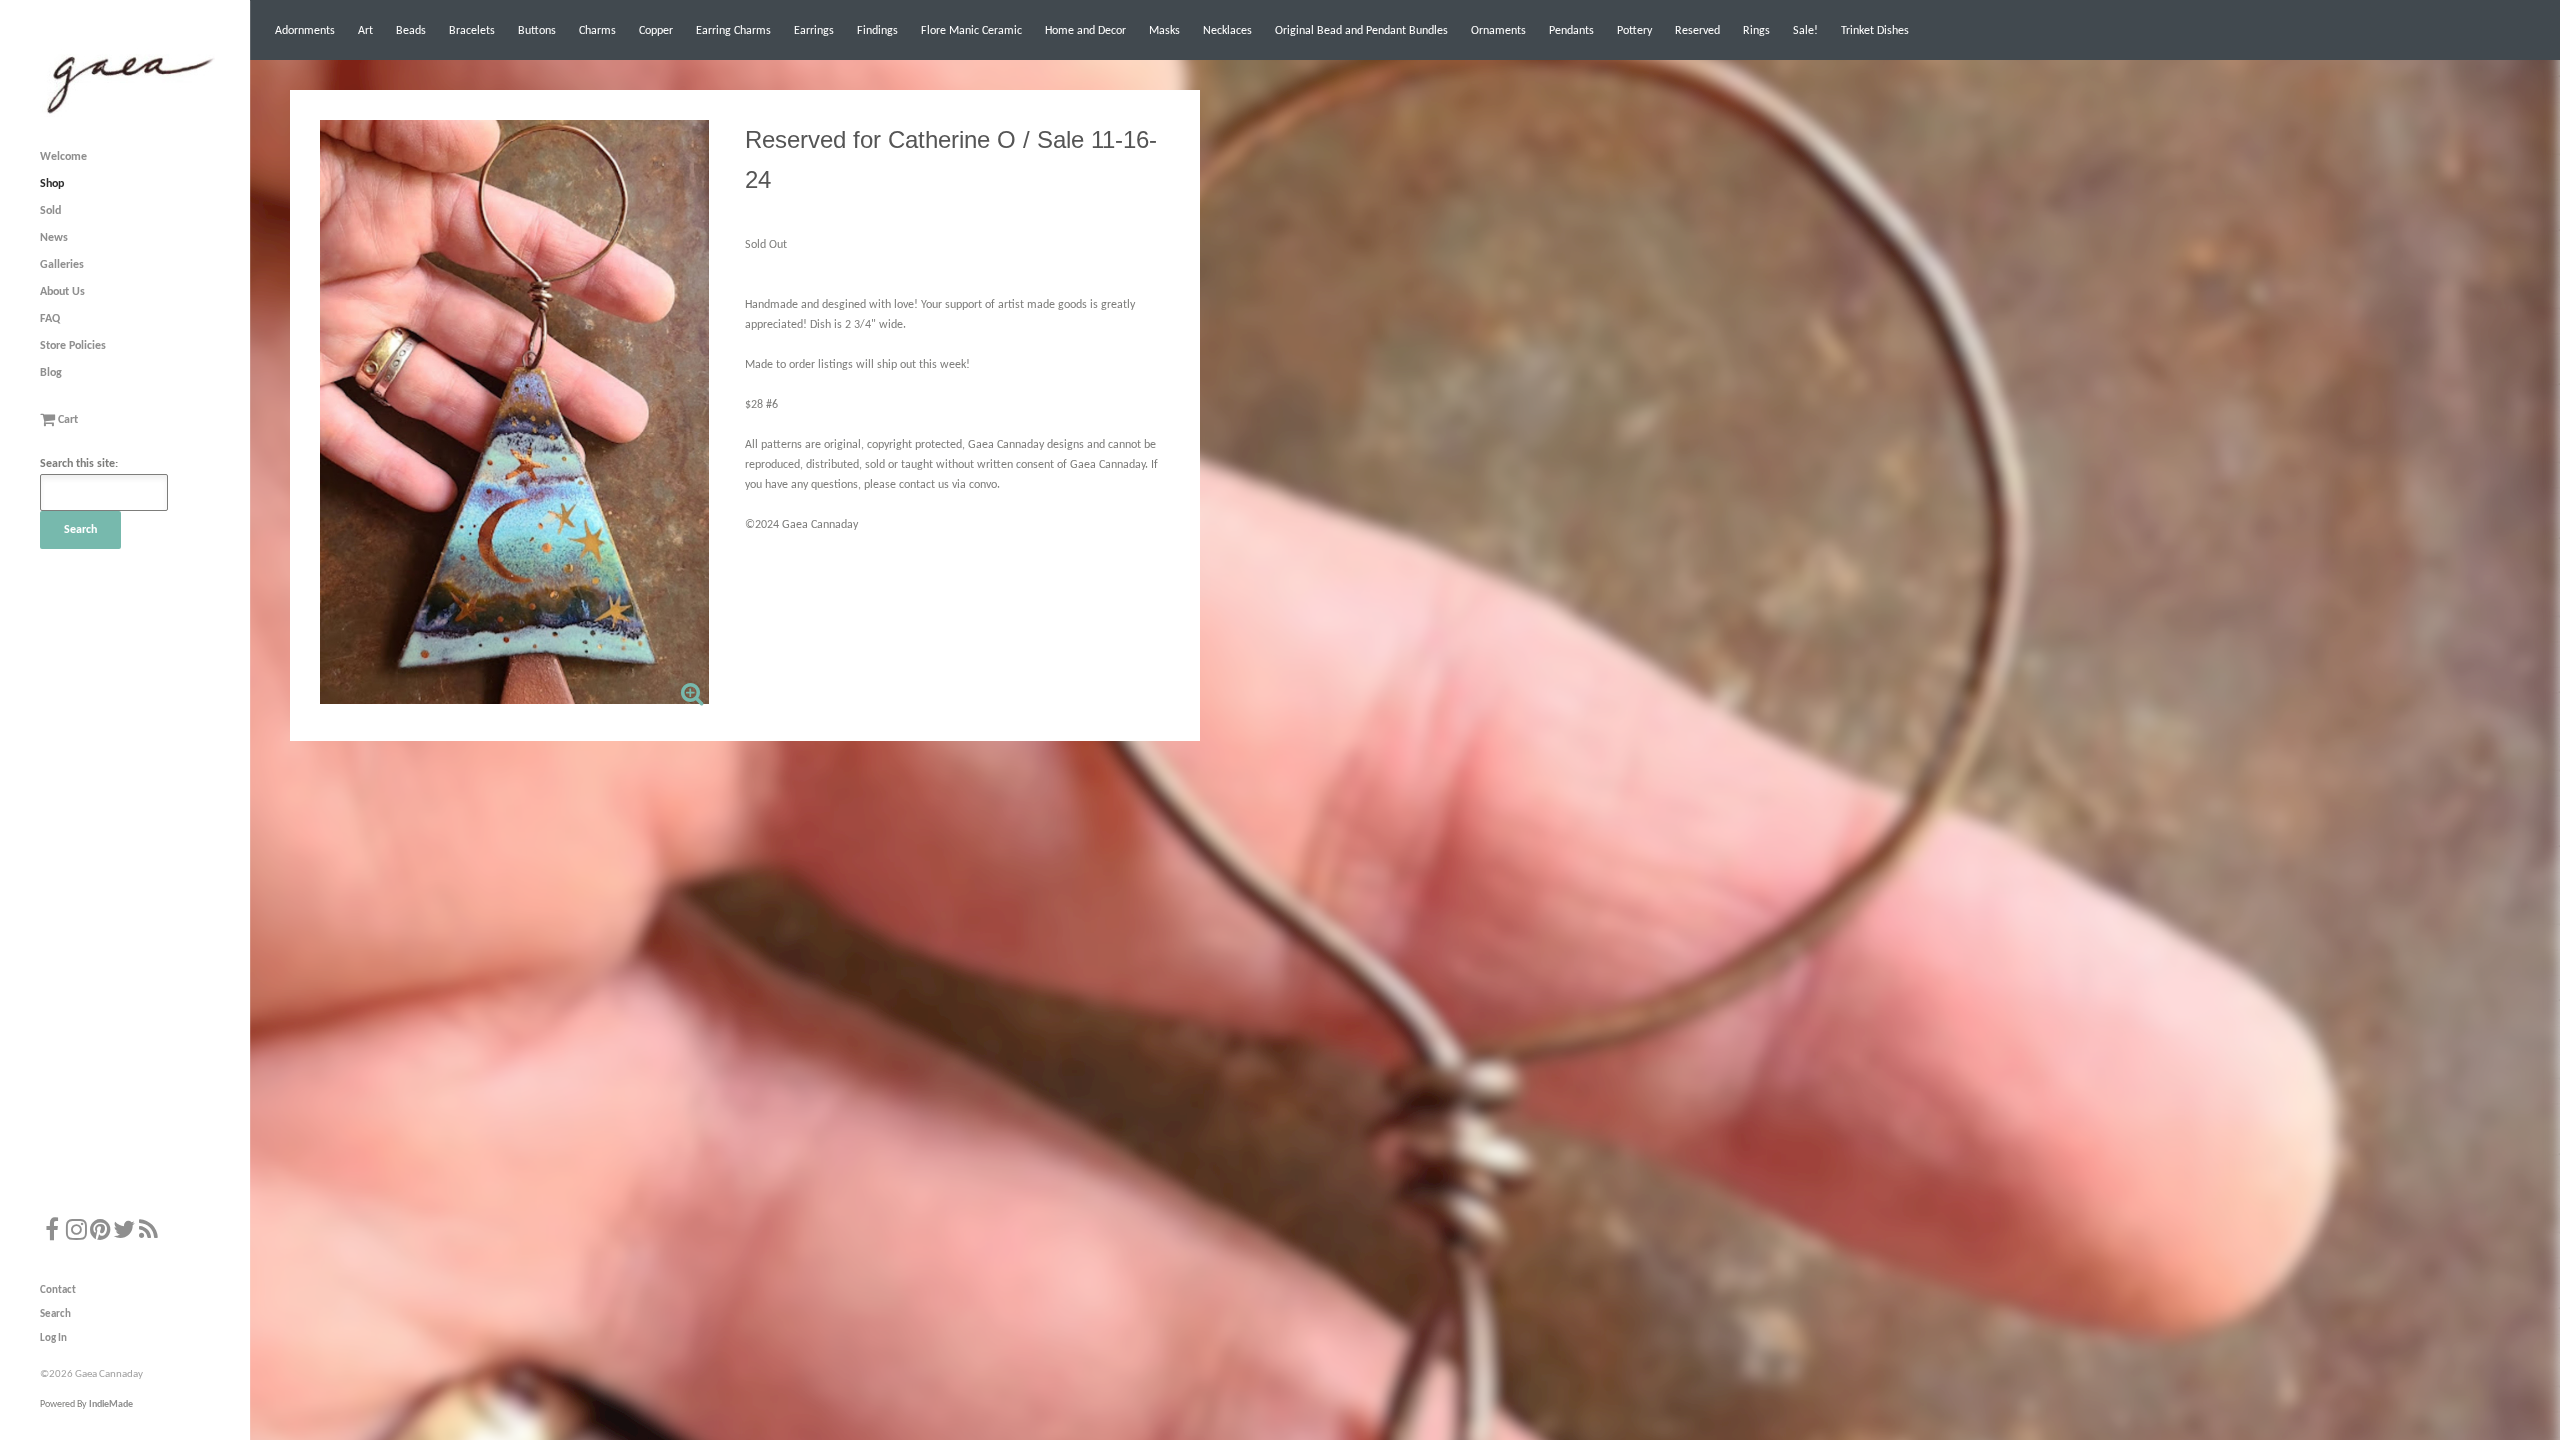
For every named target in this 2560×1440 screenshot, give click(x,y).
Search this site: (79, 464)
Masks (1164, 31)
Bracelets (472, 31)
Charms (597, 31)
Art (365, 31)
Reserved (1697, 31)
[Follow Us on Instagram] (76, 1232)
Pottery (1634, 31)
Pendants (1571, 31)
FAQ (50, 319)
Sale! (1805, 31)
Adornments (305, 31)
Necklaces (1227, 31)
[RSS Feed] (148, 1232)
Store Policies (73, 346)
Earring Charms (733, 31)
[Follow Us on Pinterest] (100, 1232)
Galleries (62, 265)
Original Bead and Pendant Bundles (1361, 31)
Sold (50, 211)
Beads (411, 31)
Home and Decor (1085, 31)
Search (55, 1314)
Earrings (814, 31)
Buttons (537, 31)
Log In (53, 1338)
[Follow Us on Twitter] (124, 1232)
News (54, 238)
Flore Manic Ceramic (971, 31)
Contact (58, 1290)
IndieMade (111, 1404)
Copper (656, 31)
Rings (1756, 31)
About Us (62, 292)
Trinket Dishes (1875, 31)
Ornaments (1498, 31)
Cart (66, 420)
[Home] (127, 114)
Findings (877, 31)
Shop (52, 184)
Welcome (63, 157)
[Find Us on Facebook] (52, 1232)
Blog (51, 373)
